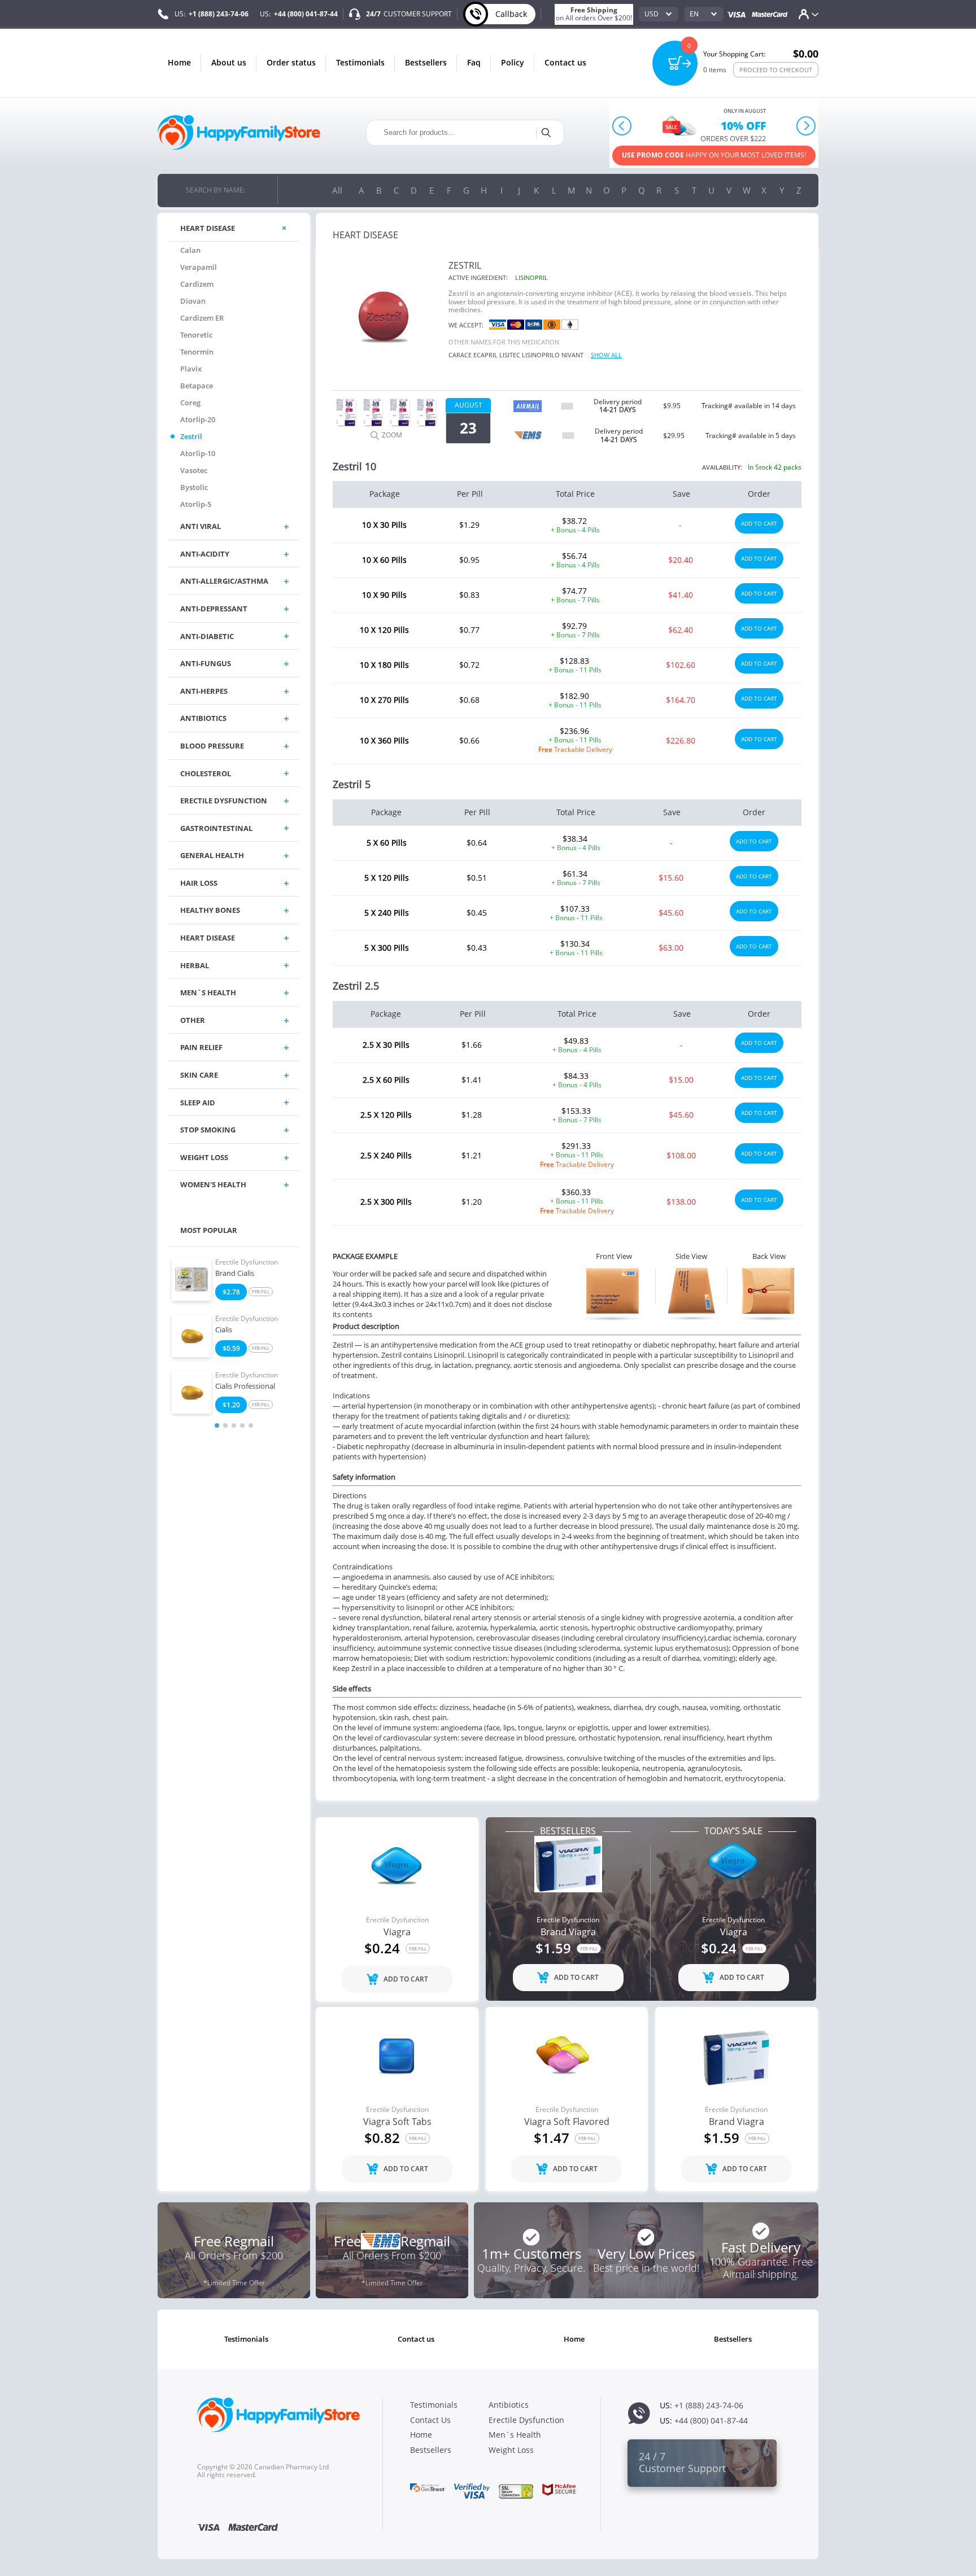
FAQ (474, 62)
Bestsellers (426, 62)
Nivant (572, 355)
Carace (460, 355)
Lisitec (510, 355)
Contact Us (565, 62)
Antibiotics (509, 2405)
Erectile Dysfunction (247, 1262)
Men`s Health (515, 2435)
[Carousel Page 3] (234, 1425)
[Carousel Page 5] (251, 1425)
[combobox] (659, 14)
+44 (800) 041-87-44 (306, 14)
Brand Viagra (568, 1932)
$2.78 (231, 1292)
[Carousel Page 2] (225, 1425)
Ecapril (485, 355)
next (806, 126)
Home (179, 62)
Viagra (397, 1932)
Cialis (224, 1330)
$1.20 (231, 1405)
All (337, 190)
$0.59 (231, 1348)
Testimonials (360, 62)
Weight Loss (511, 2450)
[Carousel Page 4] (242, 1425)
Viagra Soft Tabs (397, 2122)
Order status (291, 62)
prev (622, 126)
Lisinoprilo (541, 355)
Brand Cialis (235, 1274)
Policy (513, 62)
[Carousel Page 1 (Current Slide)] (217, 1425)
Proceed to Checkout (776, 70)
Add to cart (759, 523)
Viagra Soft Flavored (567, 2122)
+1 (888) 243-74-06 (219, 14)
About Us (229, 62)
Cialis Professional (245, 1387)
